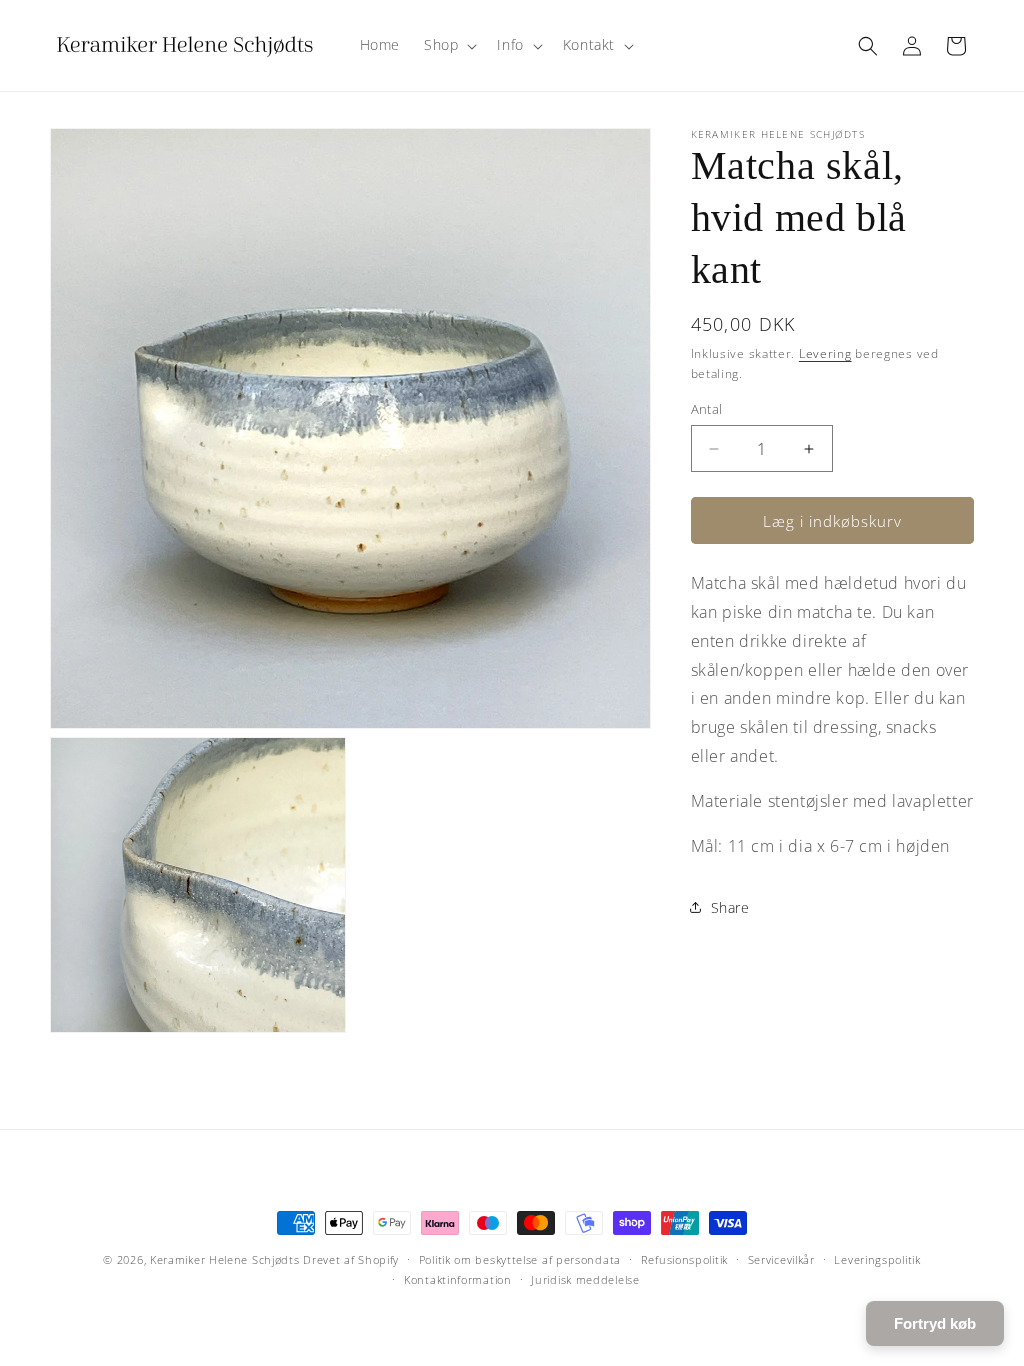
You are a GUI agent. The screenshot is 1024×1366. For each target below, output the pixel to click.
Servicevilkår (781, 1259)
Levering (825, 353)
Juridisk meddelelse (585, 1279)
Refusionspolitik (684, 1259)
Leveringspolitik (877, 1259)
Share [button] (730, 907)
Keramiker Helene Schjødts (225, 1259)
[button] (448, 45)
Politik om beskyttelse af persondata (520, 1259)
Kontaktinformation (458, 1279)
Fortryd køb (935, 1323)
